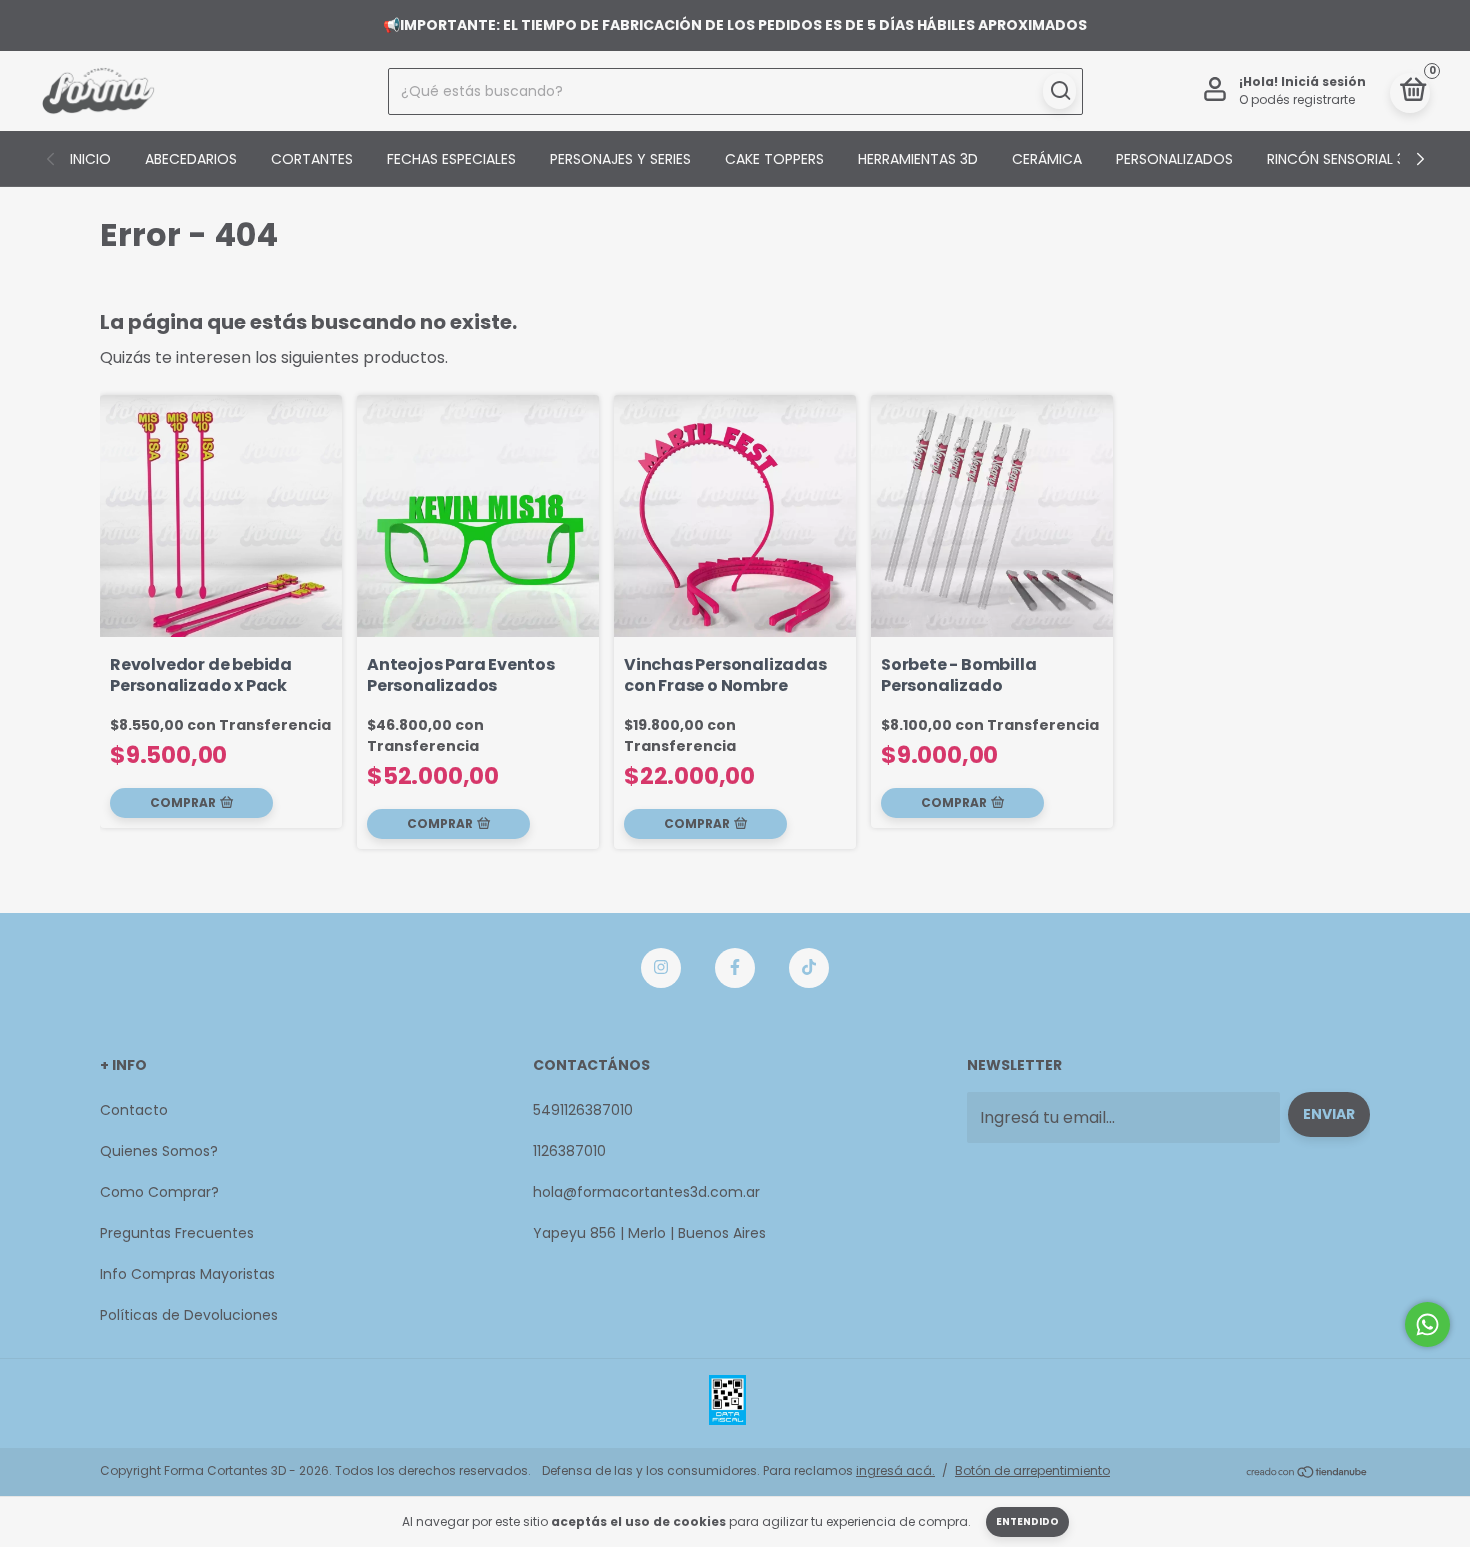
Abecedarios (191, 159)
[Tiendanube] (1307, 1473)
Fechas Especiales (451, 159)
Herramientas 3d (918, 159)
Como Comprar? (159, 1192)
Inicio (90, 159)
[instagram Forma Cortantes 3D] (661, 968)
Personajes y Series (620, 159)
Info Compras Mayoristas (187, 1274)
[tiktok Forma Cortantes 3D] (809, 968)
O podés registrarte (1297, 99)
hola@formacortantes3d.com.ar (646, 1192)
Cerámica (1047, 159)
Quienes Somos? (159, 1151)
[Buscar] (1059, 91)
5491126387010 (583, 1110)
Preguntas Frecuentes (177, 1233)
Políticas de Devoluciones (189, 1315)
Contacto (134, 1110)
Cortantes (312, 159)
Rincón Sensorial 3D (1341, 159)
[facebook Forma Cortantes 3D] (735, 968)
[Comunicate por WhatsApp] (1427, 1324)
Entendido (1027, 1521)
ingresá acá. (895, 1470)
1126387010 (569, 1151)
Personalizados (1174, 159)
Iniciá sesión (1323, 81)
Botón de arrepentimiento (1032, 1470)
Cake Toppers (774, 159)
